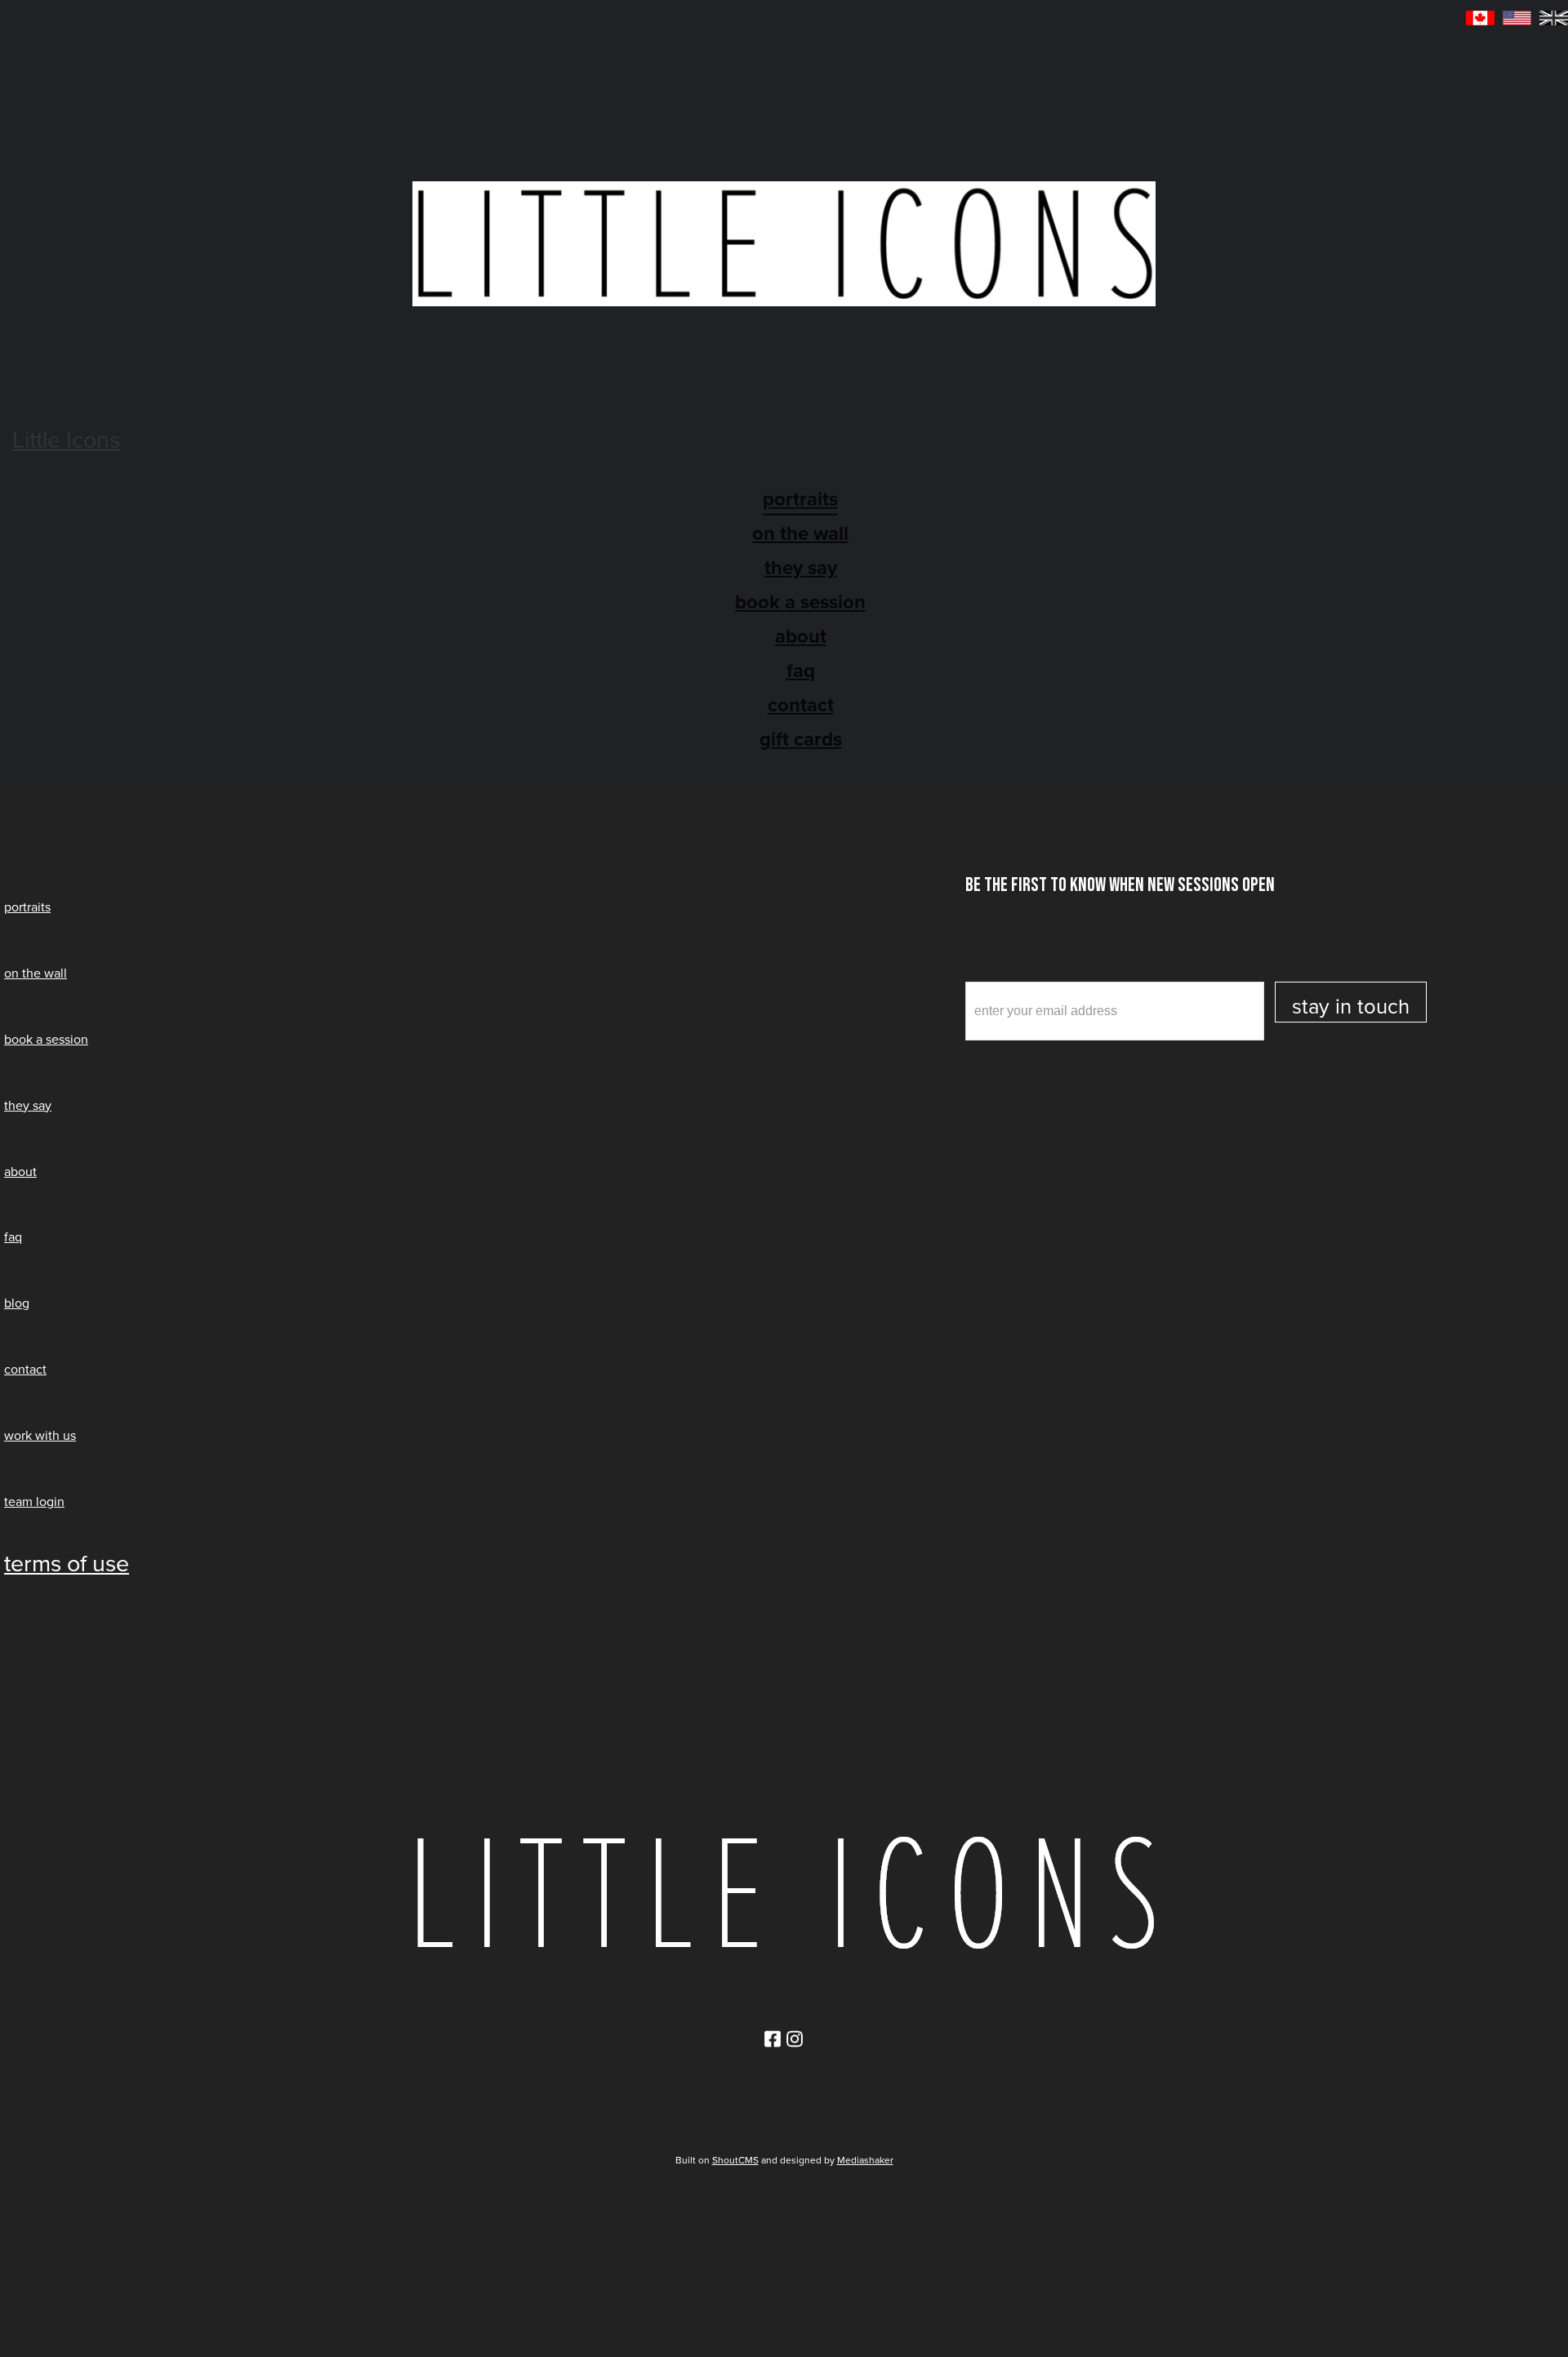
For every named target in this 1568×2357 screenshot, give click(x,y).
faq (13, 1237)
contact (801, 705)
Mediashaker (865, 2160)
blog (17, 1303)
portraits (27, 907)
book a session (800, 602)
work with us (40, 1435)
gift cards (801, 739)
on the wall (800, 533)
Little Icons (66, 439)
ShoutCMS (735, 2160)
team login (34, 1502)
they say (801, 568)
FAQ (801, 671)
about (801, 636)
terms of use (67, 1563)
